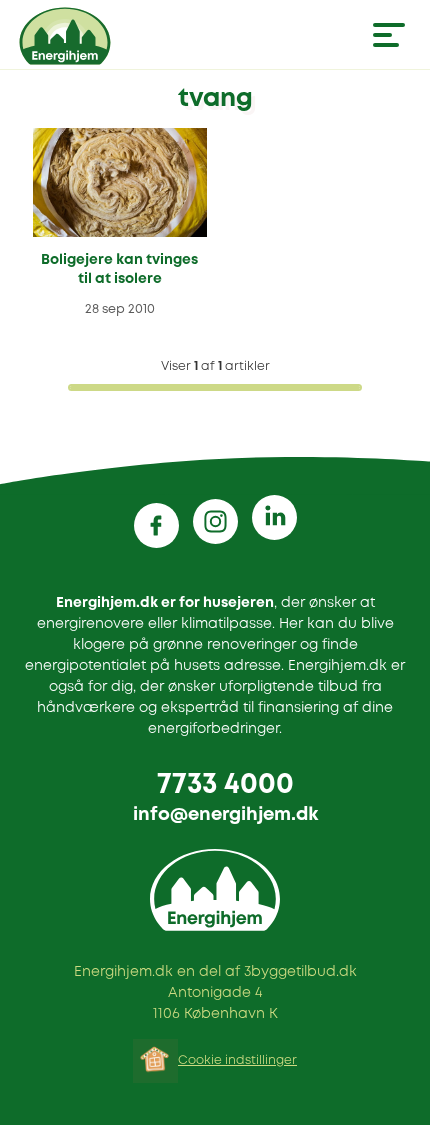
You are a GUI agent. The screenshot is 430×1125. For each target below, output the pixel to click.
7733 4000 (225, 785)
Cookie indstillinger (237, 1060)
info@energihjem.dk (225, 815)
